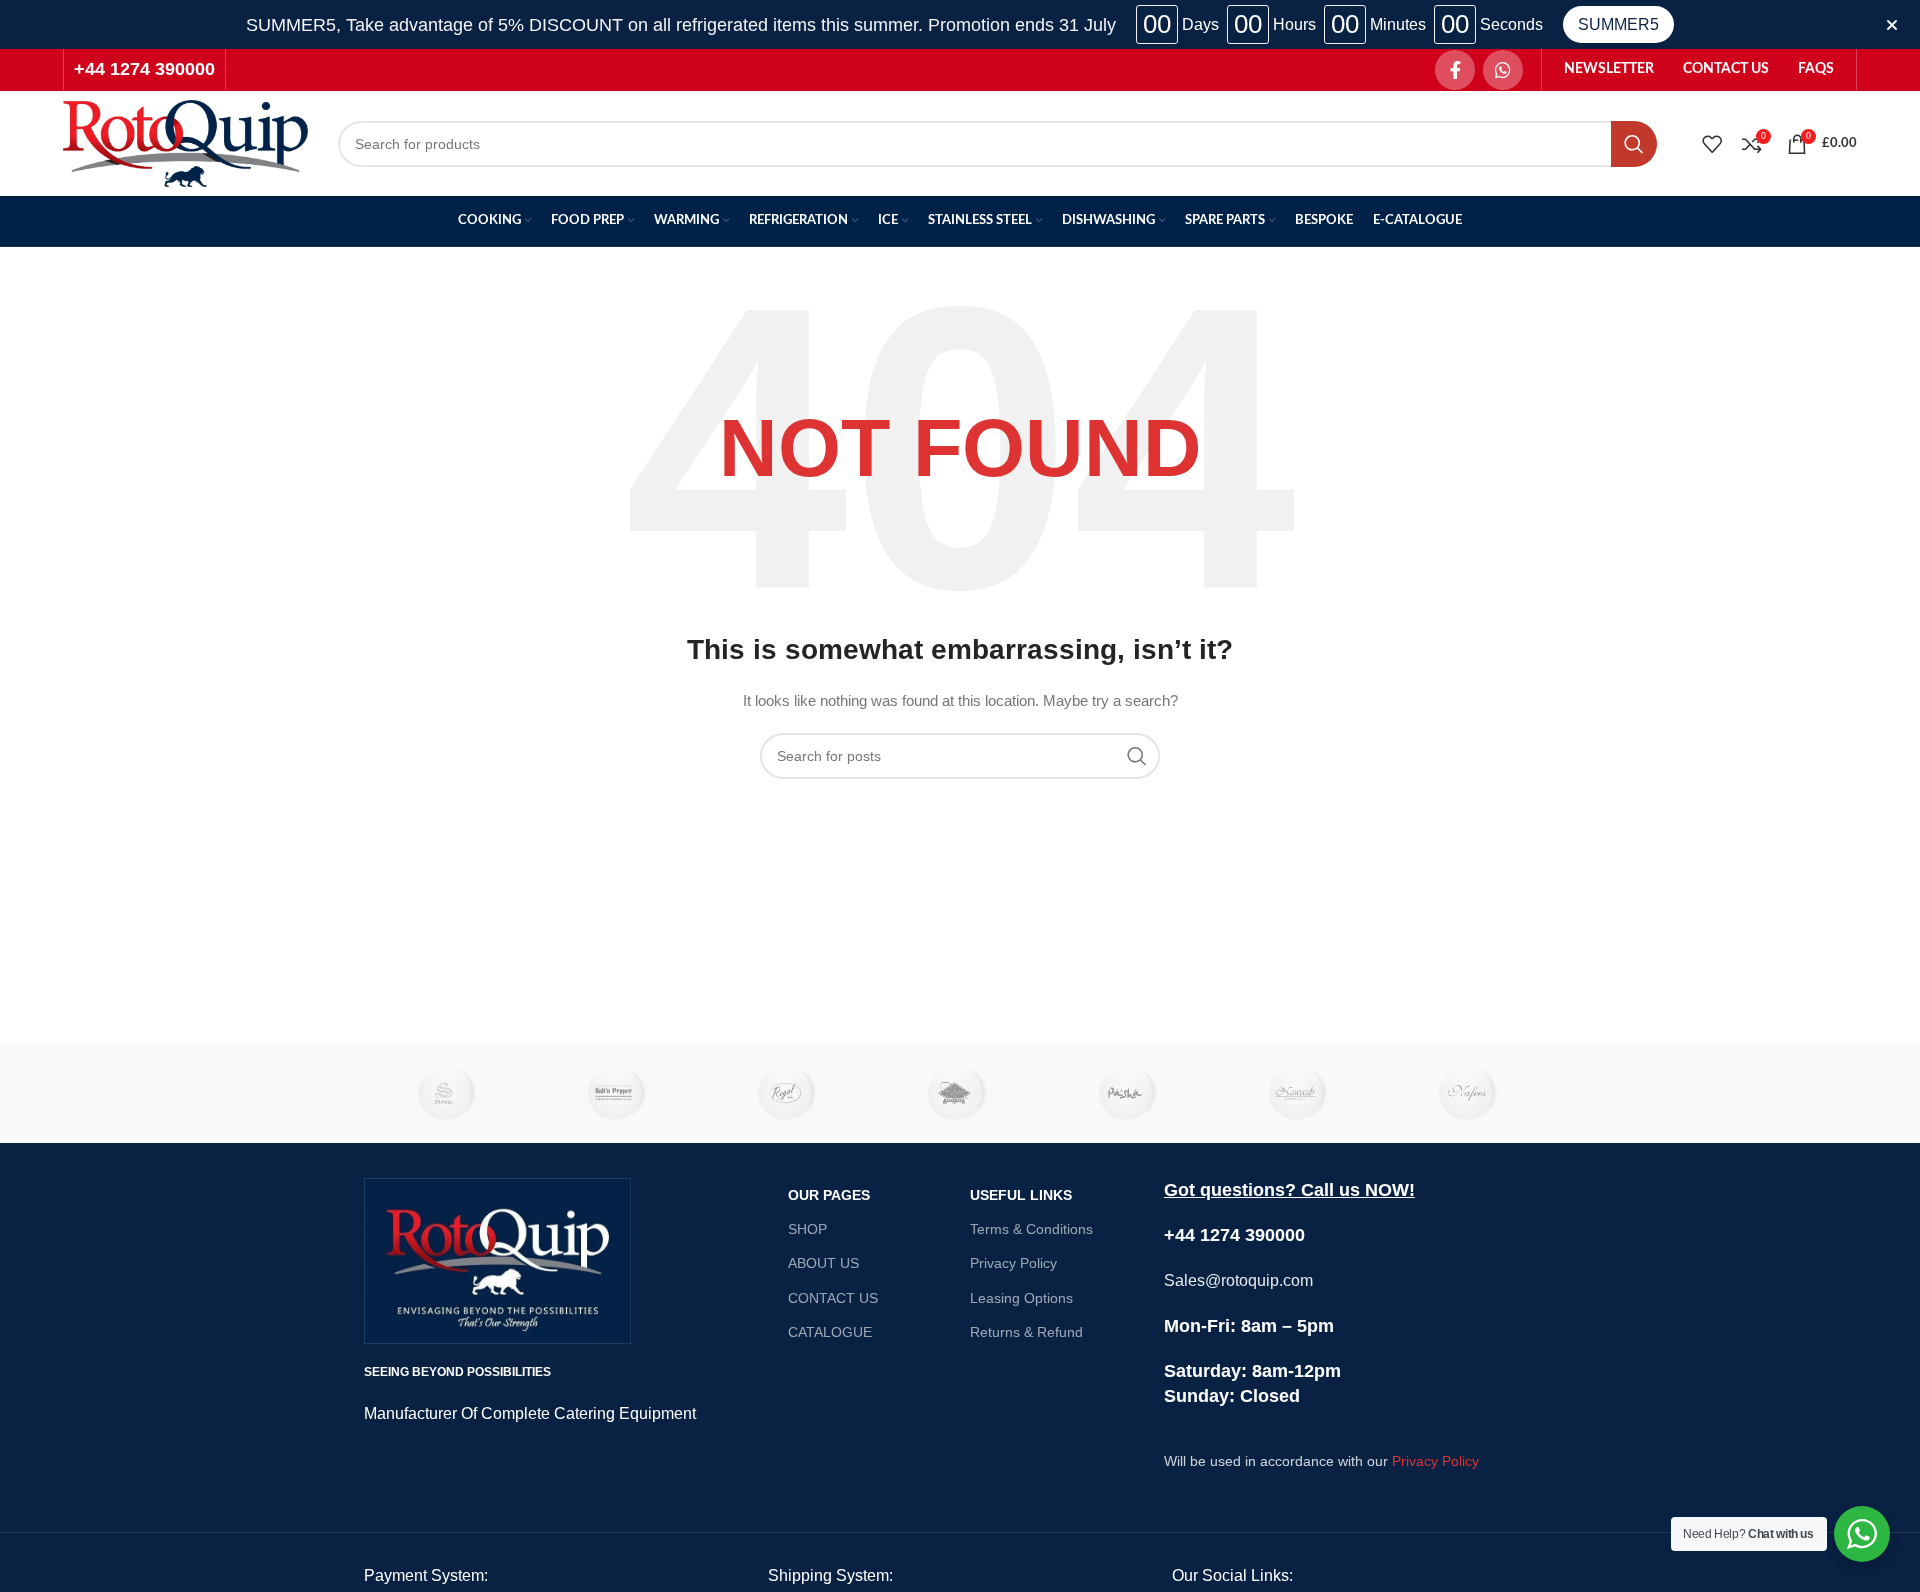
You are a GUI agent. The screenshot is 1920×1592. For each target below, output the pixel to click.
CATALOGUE (830, 1332)
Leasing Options (1021, 1298)
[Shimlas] (449, 1093)
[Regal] (790, 1093)
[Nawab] (1300, 1093)
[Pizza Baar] (960, 1093)
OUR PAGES (829, 1195)
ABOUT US (823, 1263)
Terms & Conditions (1031, 1229)
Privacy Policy (1013, 1263)
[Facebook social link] (1455, 70)
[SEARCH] (1634, 144)
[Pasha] (1130, 1093)
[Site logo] (185, 142)
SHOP (807, 1229)
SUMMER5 (1618, 24)
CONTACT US (833, 1298)
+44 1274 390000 (144, 69)
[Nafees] (1471, 1093)
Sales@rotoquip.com (1238, 1280)
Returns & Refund (1026, 1332)
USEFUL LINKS (1021, 1195)
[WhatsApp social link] (1503, 70)
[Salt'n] (619, 1093)
